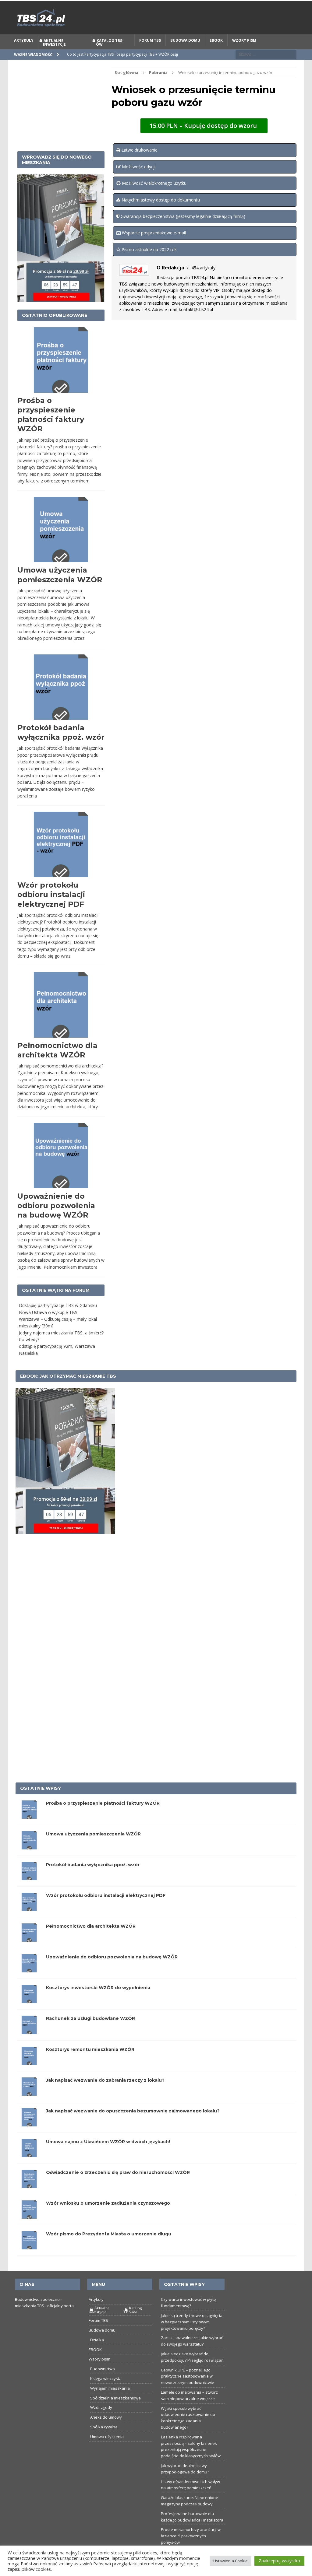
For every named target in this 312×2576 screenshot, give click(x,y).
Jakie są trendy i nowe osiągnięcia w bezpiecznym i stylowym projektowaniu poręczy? (192, 2336)
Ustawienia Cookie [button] (230, 2561)
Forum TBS (150, 54)
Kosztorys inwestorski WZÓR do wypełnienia (98, 2002)
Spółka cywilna (104, 2441)
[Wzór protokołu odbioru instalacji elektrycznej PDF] (29, 1921)
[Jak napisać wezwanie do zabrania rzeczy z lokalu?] (29, 2106)
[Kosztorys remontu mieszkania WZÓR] (29, 2075)
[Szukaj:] (266, 68)
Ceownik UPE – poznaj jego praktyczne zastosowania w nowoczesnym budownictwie (188, 2390)
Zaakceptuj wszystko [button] (279, 2561)
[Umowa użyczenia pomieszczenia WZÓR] (29, 1860)
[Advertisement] (61, 120)
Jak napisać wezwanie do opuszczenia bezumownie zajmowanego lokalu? (133, 2125)
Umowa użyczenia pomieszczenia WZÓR (93, 1848)
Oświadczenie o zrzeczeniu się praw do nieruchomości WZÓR (118, 2186)
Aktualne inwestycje (54, 56)
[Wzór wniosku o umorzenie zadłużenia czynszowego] (29, 2229)
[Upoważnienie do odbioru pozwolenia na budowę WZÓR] (29, 1983)
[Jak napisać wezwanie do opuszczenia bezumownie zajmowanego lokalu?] (29, 2137)
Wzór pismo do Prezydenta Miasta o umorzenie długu (109, 2248)
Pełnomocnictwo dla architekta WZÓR (91, 1940)
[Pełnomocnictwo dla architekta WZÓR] (29, 1952)
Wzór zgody (101, 2422)
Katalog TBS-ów (110, 56)
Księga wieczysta (106, 2392)
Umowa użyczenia (107, 2451)
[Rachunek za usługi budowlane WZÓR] (29, 2044)
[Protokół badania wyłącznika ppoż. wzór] (29, 1891)
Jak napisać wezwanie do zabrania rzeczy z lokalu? (105, 2094)
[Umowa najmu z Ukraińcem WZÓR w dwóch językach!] (29, 2168)
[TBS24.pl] (156, 32)
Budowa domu (185, 54)
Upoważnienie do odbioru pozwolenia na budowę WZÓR (56, 1220)
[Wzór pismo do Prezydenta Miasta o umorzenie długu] (29, 2260)
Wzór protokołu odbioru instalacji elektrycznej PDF (51, 909)
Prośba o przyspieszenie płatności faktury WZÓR (103, 1817)
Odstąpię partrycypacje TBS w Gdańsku (58, 1319)
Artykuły (24, 54)
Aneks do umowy (106, 2431)
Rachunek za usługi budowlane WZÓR (90, 2033)
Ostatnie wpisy (41, 1803)
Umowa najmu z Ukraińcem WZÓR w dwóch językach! (108, 2156)
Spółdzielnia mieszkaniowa (115, 2412)
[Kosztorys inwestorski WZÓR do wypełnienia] (29, 2014)
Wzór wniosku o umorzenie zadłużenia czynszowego (108, 2217)
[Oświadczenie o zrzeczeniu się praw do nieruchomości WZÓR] (29, 2198)
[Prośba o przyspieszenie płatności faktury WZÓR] (29, 1829)
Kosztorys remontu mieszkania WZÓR (90, 2063)
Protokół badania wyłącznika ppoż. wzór (93, 1879)
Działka (97, 2354)
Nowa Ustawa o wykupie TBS (48, 1326)
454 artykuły (203, 282)
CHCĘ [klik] (193, 8)
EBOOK (216, 54)
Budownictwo (103, 2383)
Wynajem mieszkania (110, 2402)
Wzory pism (244, 54)
